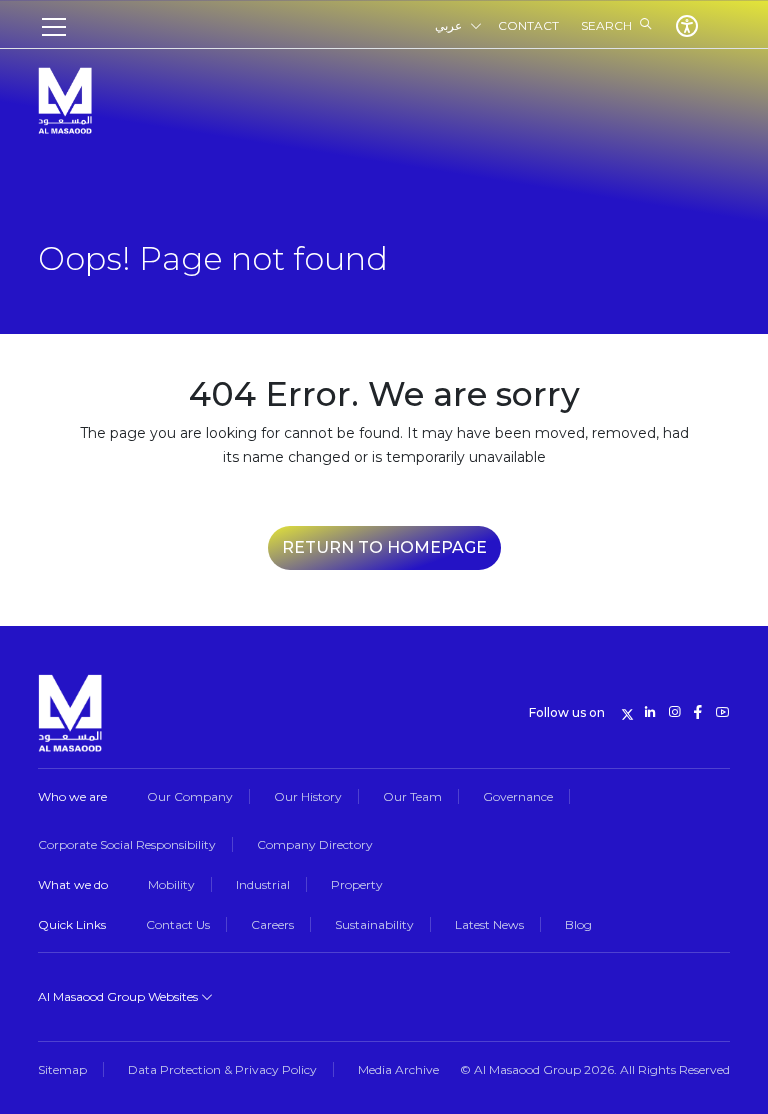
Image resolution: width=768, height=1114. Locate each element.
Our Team (412, 796)
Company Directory (315, 844)
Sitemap (62, 1069)
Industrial (263, 884)
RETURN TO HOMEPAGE (384, 547)
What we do (73, 884)
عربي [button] (448, 25)
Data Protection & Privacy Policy (222, 1069)
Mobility (171, 884)
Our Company (190, 796)
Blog (578, 924)
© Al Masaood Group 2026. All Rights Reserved (595, 1069)
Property (357, 884)
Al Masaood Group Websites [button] (119, 996)
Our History (308, 796)
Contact (528, 25)
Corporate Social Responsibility (127, 844)
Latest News (489, 924)
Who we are (72, 796)
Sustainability (374, 924)
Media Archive (398, 1069)
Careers (272, 924)
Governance (518, 796)
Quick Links (72, 924)
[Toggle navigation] (60, 27)
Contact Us (178, 924)
